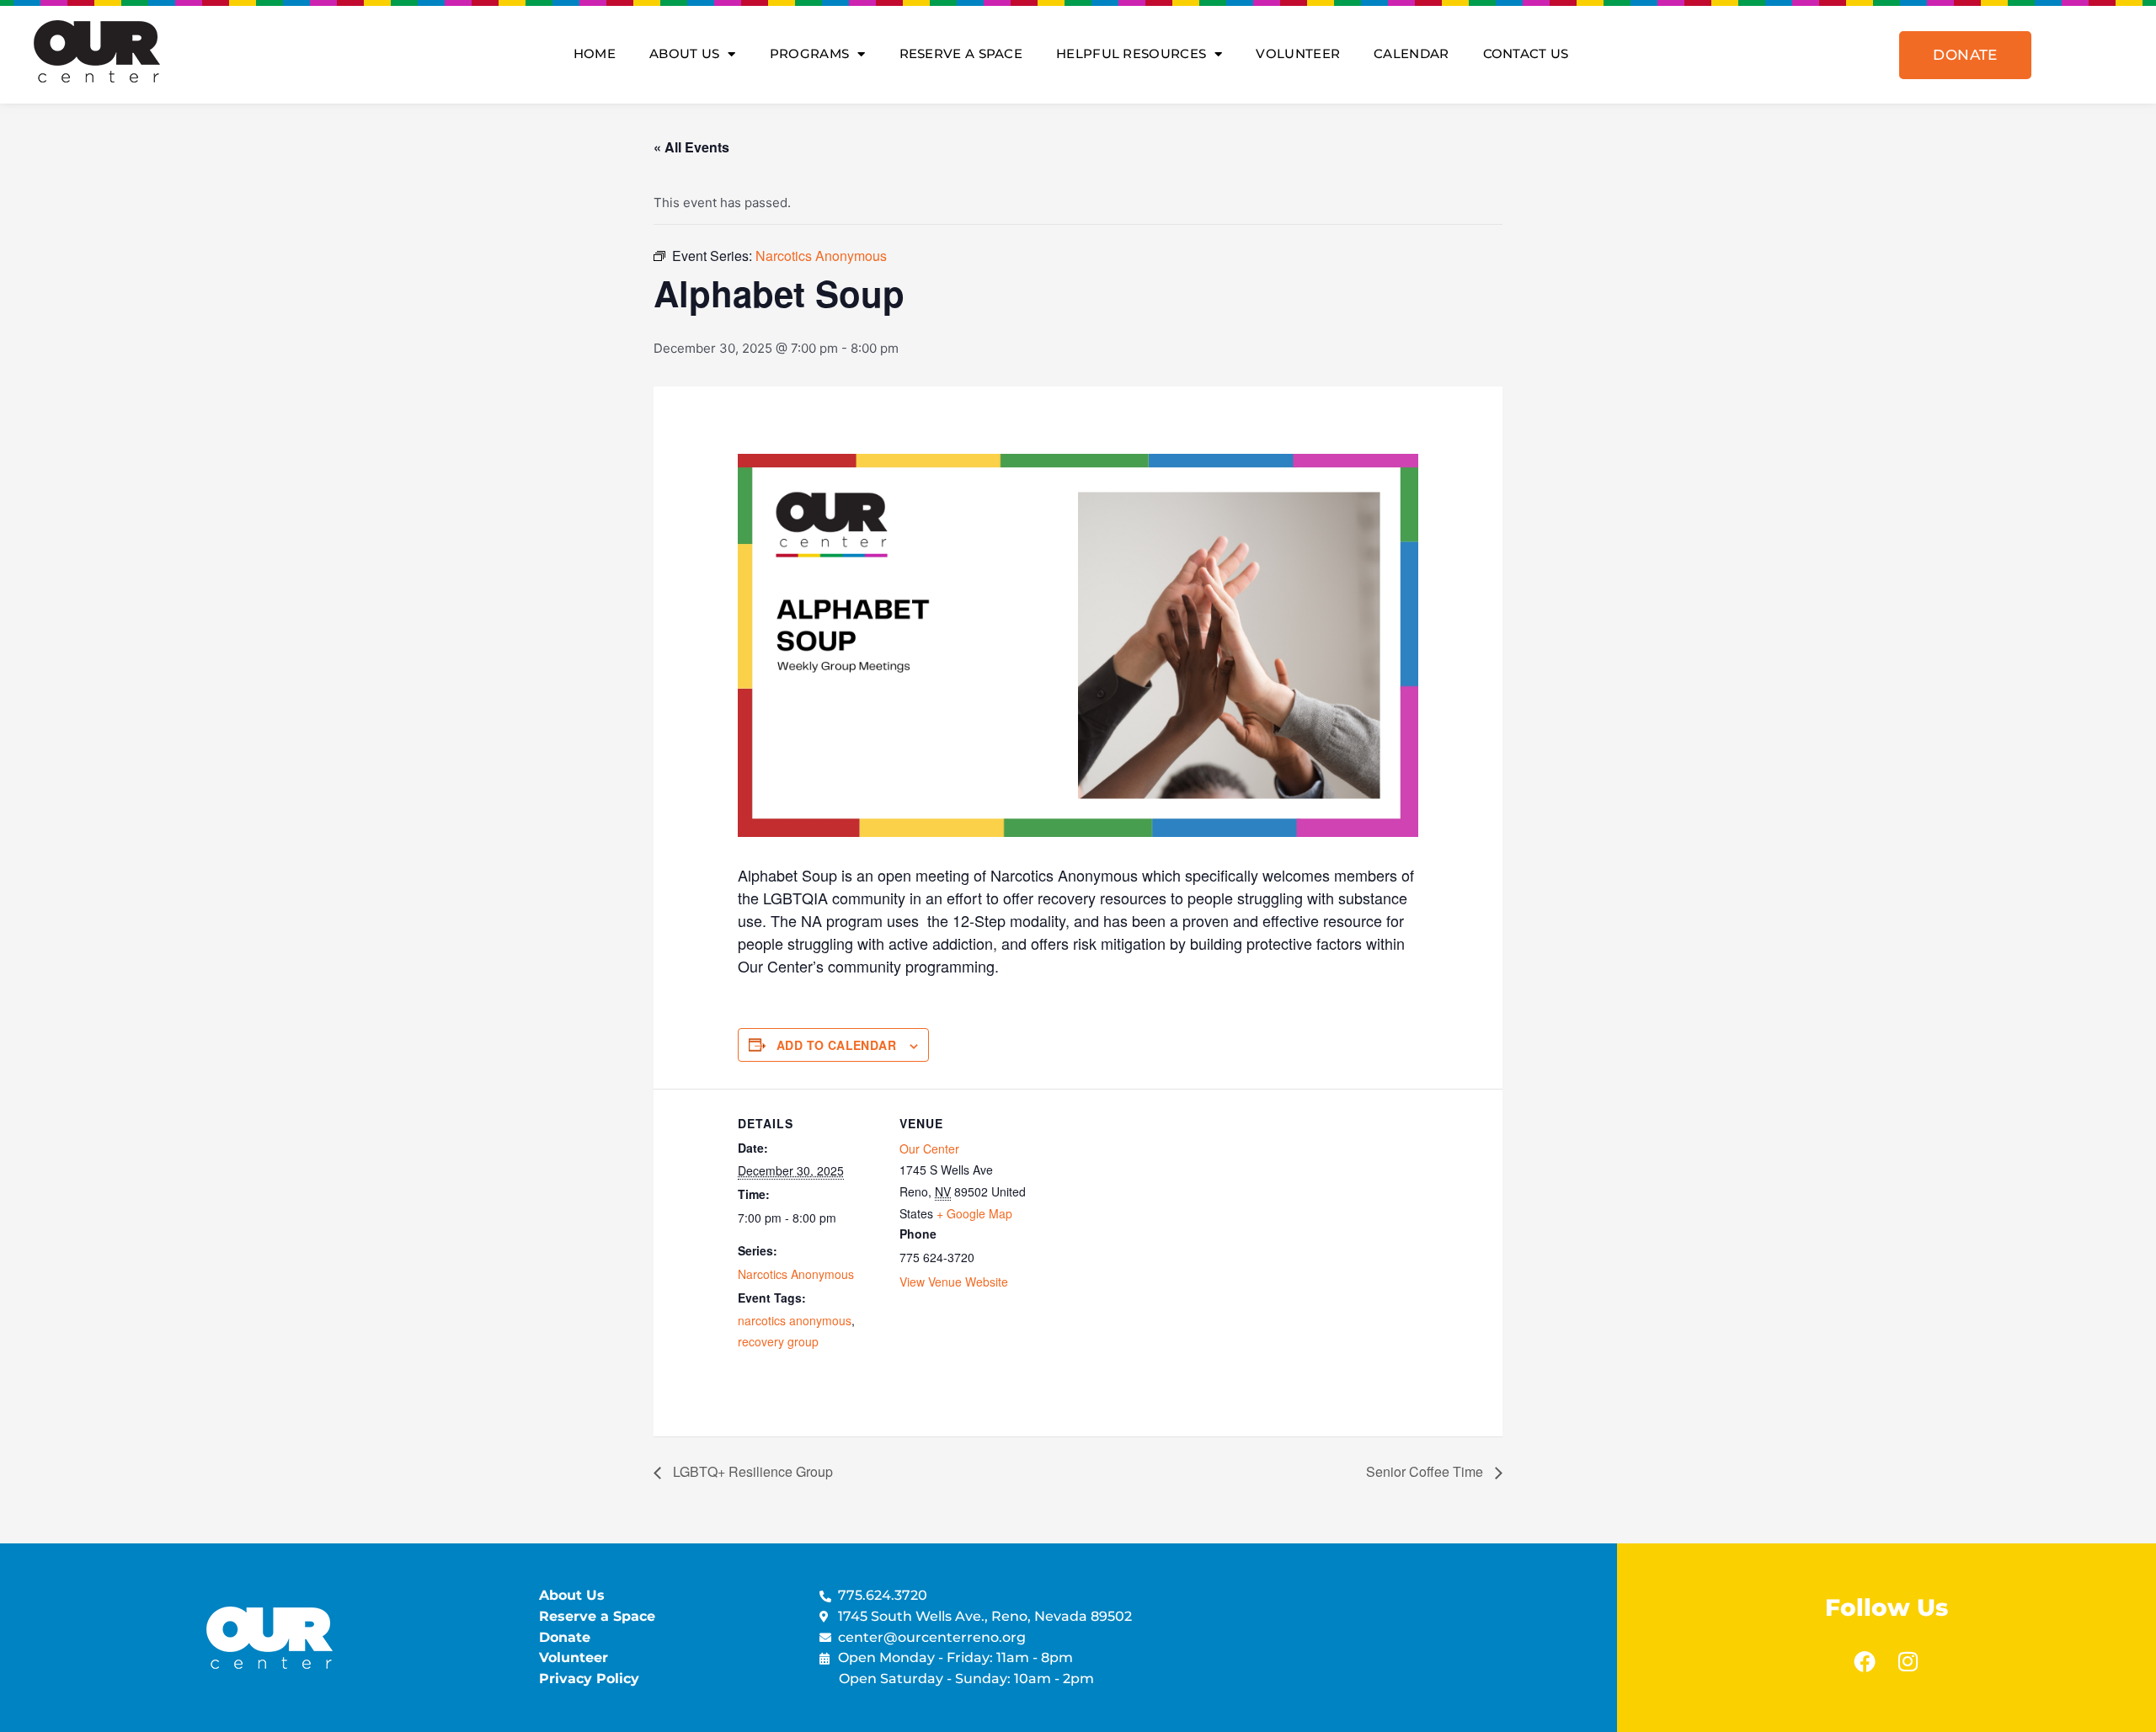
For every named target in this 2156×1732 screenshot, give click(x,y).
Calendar (1411, 53)
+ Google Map (974, 1213)
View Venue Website (954, 1282)
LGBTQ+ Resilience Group (751, 1471)
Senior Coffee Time (1426, 1471)
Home (595, 53)
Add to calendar (836, 1045)
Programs (809, 53)
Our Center (929, 1148)
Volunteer (1298, 53)
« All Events (691, 147)
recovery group (778, 1341)
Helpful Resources (1131, 53)
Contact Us (1526, 53)
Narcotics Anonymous (796, 1274)
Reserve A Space (961, 53)
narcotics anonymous (795, 1320)
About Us (684, 53)
